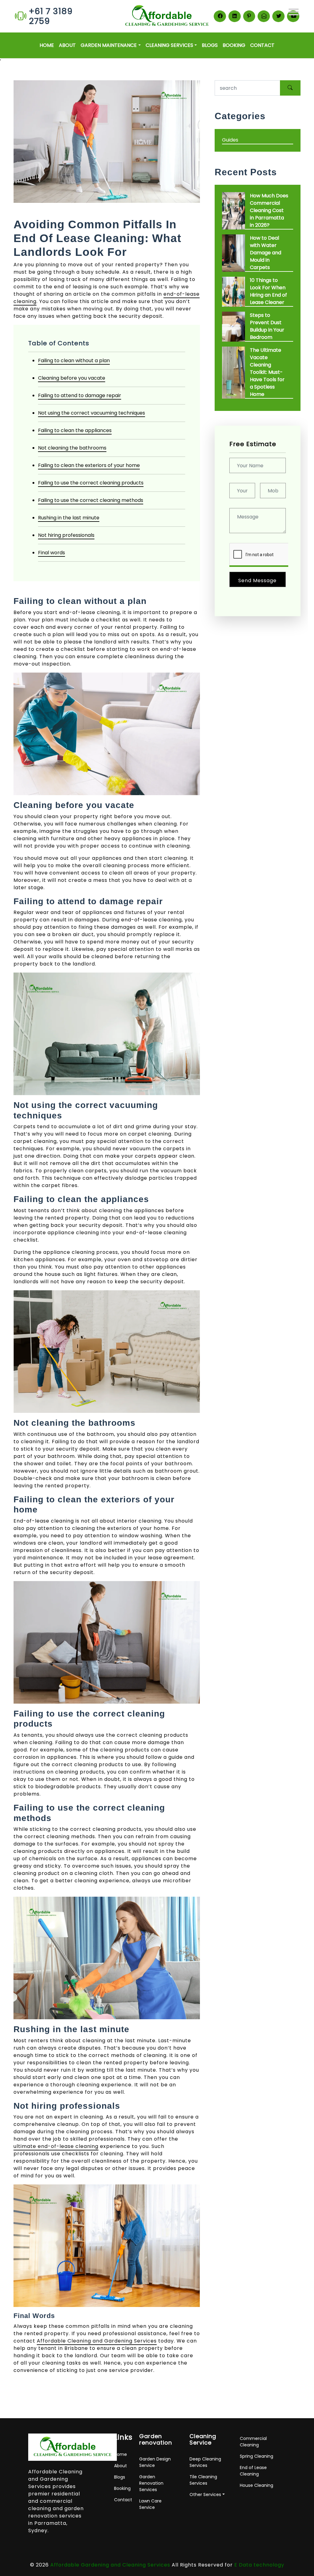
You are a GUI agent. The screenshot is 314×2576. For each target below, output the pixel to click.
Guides (230, 140)
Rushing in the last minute (69, 518)
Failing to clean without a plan (74, 360)
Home (47, 45)
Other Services (205, 2494)
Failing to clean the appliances (75, 430)
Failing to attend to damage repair (80, 395)
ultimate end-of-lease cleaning (56, 2146)
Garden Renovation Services (151, 2483)
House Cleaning (257, 2485)
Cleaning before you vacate (72, 378)
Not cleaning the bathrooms (72, 448)
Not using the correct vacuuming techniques (92, 413)
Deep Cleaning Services (205, 2462)
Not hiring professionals (66, 535)
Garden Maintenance (109, 45)
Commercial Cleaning (253, 2442)
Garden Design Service (155, 2462)
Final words (52, 553)
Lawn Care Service (150, 2504)
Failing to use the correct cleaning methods (91, 500)
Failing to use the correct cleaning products (91, 483)
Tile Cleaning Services (203, 2480)
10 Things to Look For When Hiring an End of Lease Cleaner (268, 291)
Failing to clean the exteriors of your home (89, 465)
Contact (262, 45)
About (67, 45)
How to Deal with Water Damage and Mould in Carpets (266, 253)
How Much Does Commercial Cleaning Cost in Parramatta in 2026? (269, 210)
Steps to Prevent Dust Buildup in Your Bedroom (267, 326)
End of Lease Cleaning (253, 2471)
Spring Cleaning (257, 2456)
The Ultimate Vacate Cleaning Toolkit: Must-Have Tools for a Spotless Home (267, 372)
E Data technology (259, 2565)
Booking (234, 45)
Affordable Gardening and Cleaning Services (110, 2565)
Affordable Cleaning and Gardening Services (97, 2341)
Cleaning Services (169, 45)
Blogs (210, 45)
